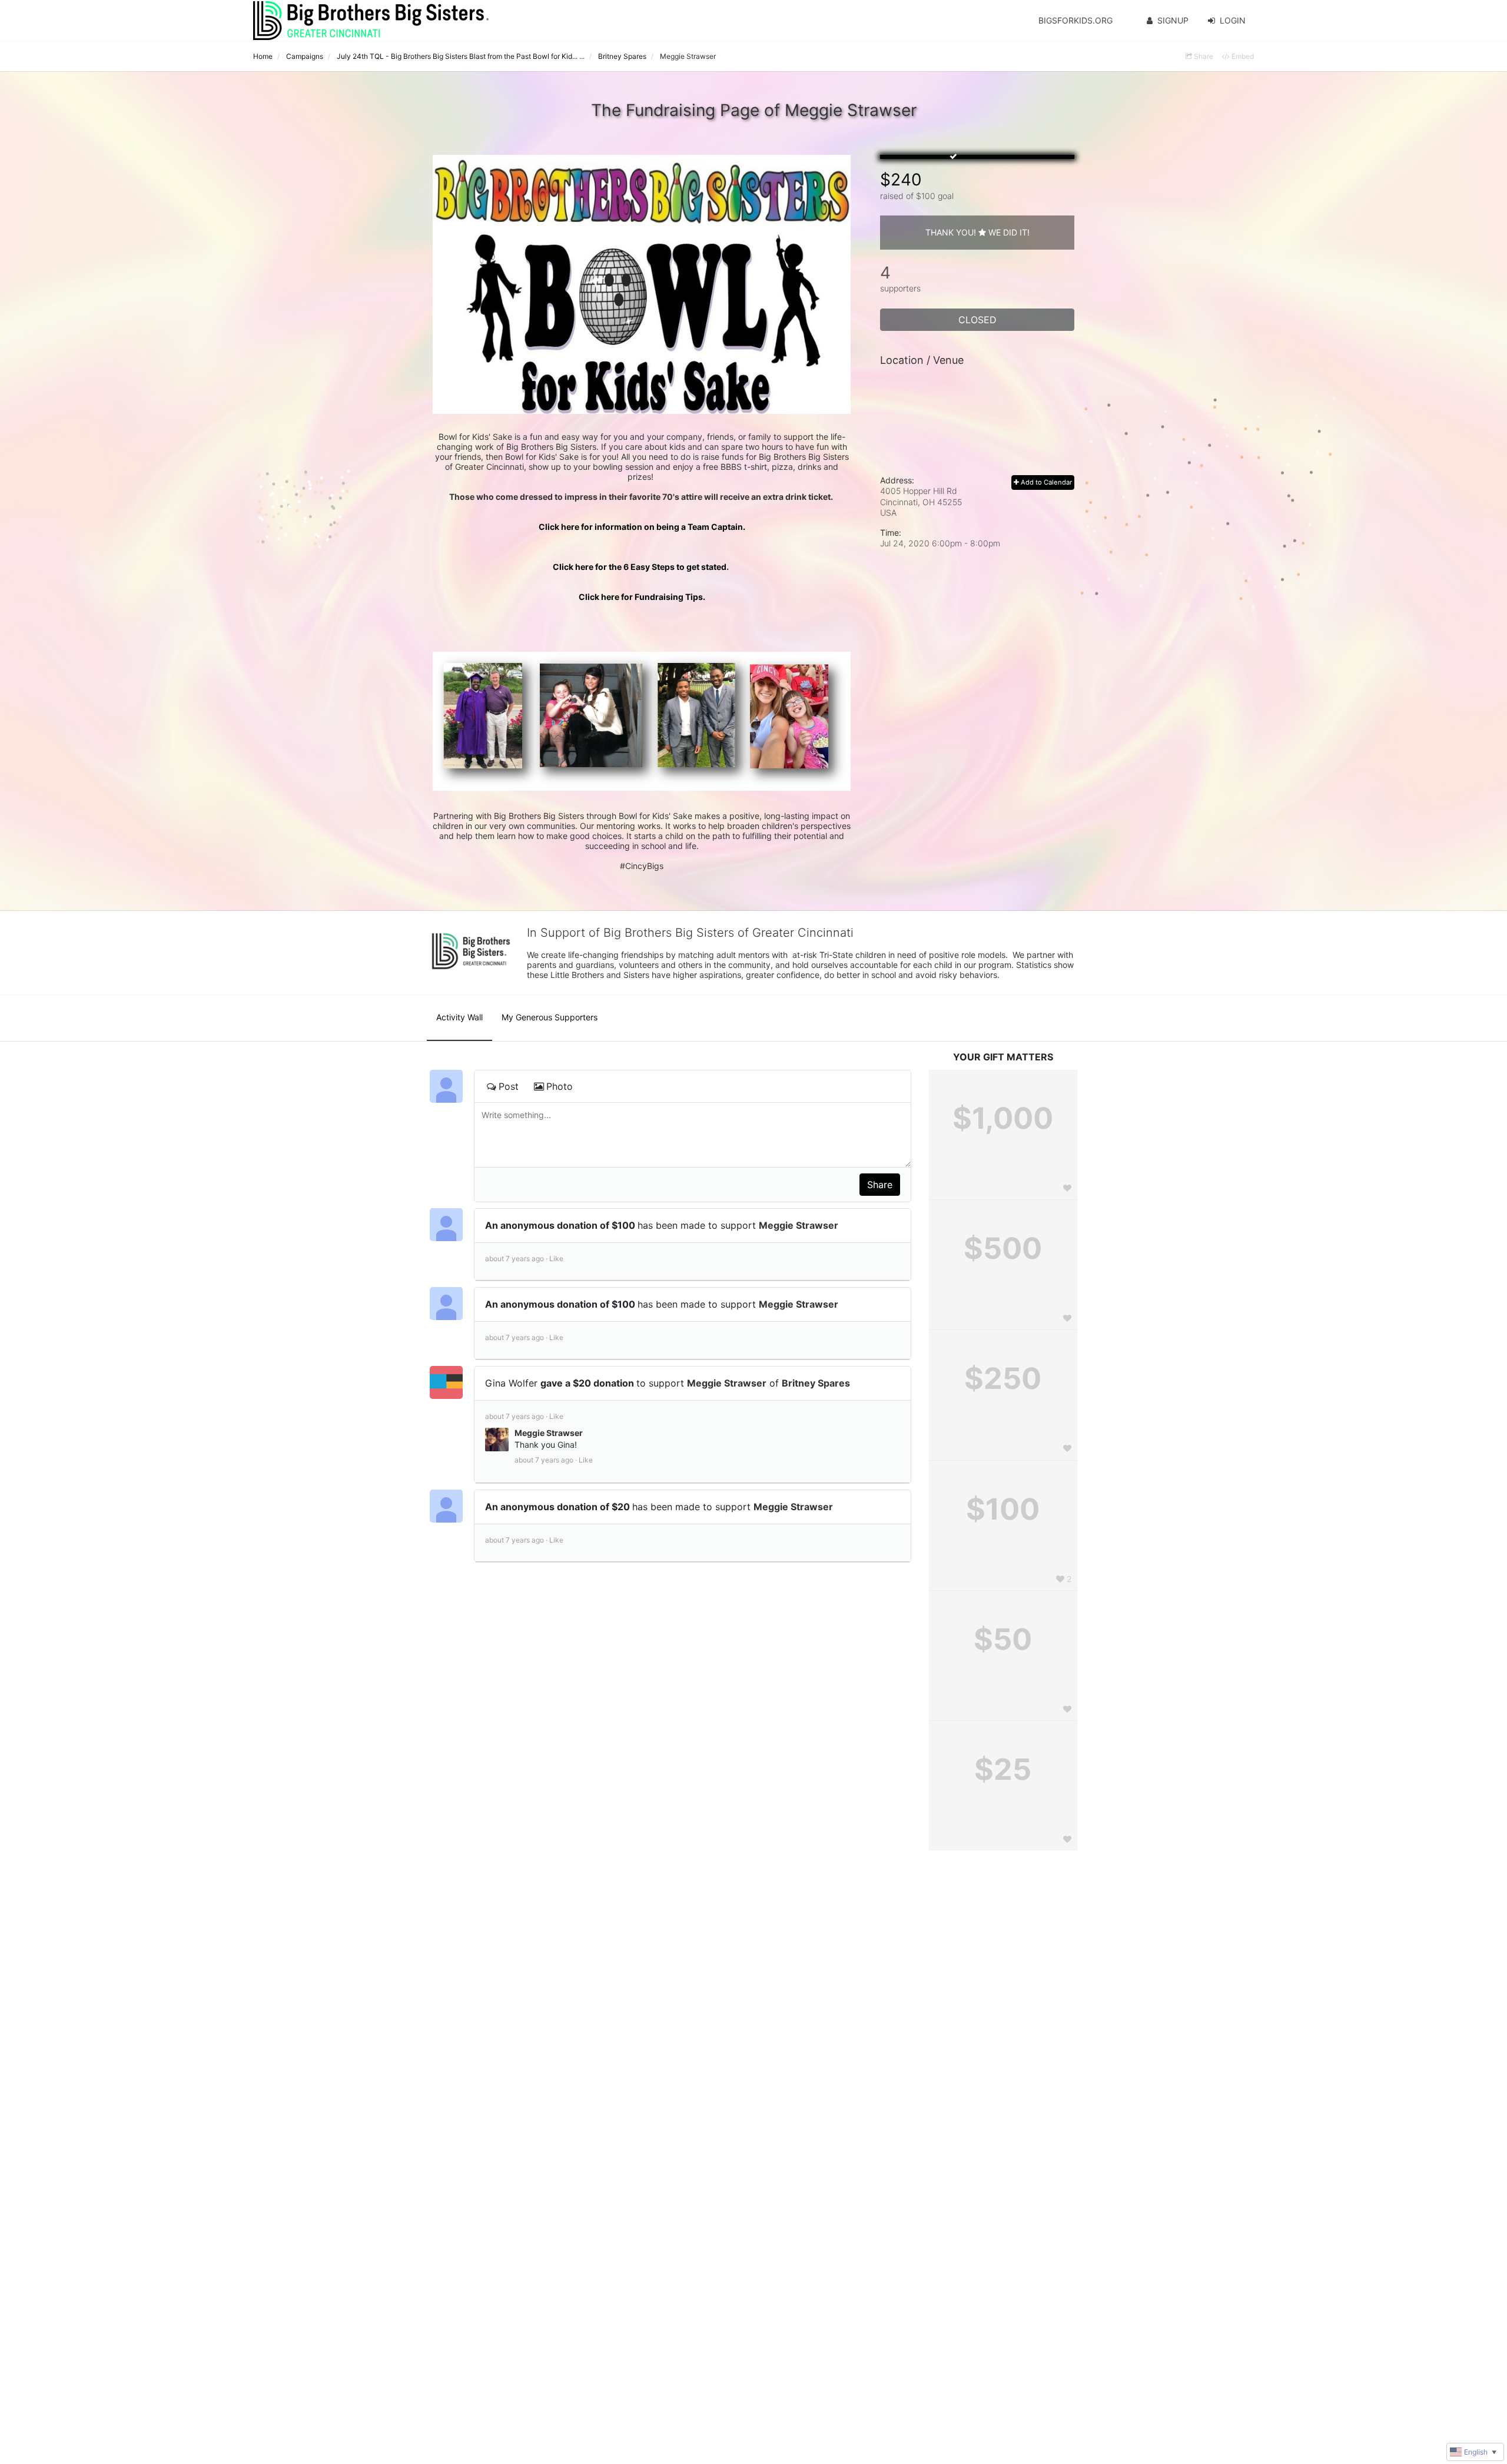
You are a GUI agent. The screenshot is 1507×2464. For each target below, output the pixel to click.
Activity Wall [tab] (459, 1017)
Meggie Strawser (799, 1225)
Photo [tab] (560, 1086)
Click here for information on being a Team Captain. (642, 527)
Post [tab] (509, 1086)
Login (1233, 20)
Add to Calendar (1045, 482)
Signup (1173, 20)
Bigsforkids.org (1076, 20)
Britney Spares (816, 1383)
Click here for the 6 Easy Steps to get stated (642, 567)
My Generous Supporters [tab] (550, 1017)
